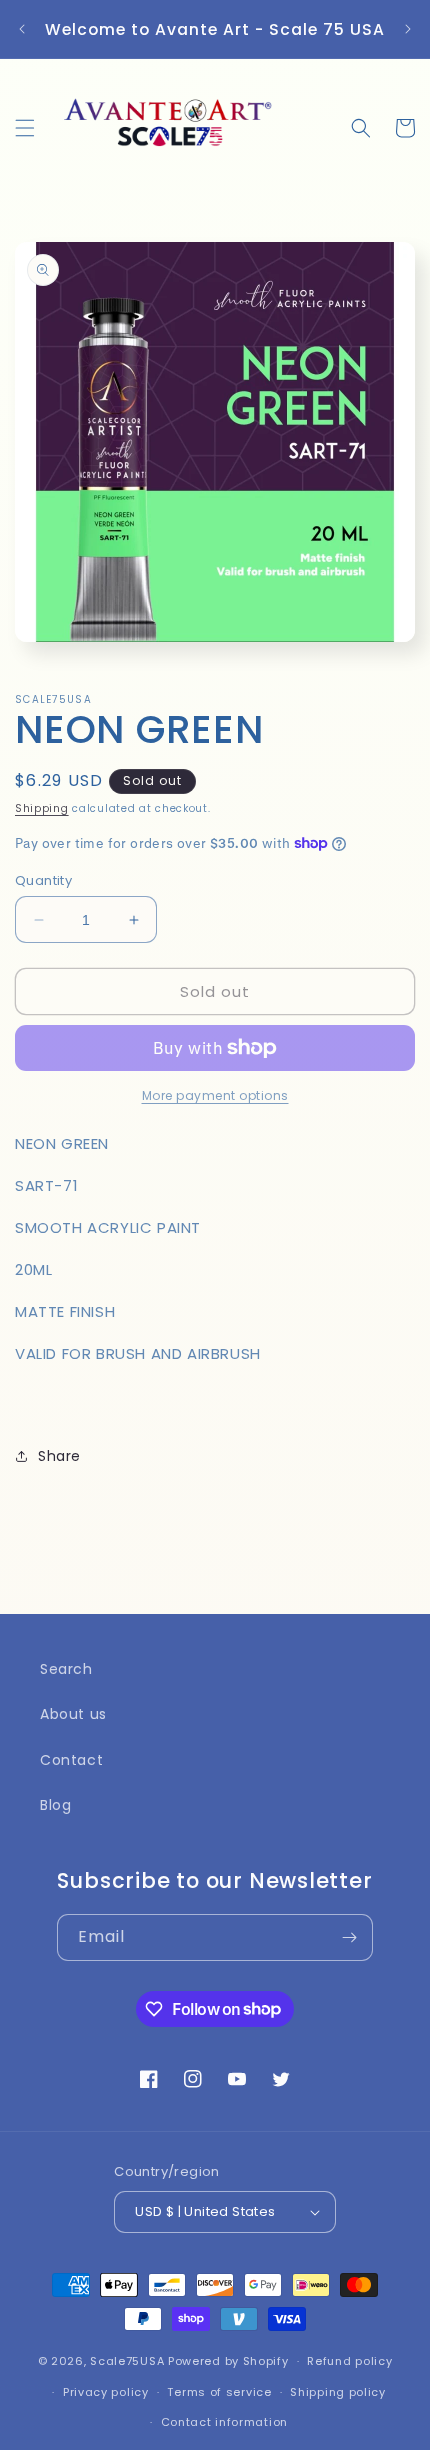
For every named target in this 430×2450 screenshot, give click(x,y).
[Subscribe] (350, 1937)
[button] (25, 128)
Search (66, 1669)
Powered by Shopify (228, 2361)
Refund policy (349, 2361)
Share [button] (59, 1456)
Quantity (43, 880)
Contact (71, 1760)
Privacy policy (106, 2392)
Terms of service (219, 2392)
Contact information (224, 2422)
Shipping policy (338, 2392)
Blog (55, 1805)
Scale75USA (127, 2361)
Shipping (42, 808)
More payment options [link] (215, 1095)
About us (73, 1714)
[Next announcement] (408, 29)
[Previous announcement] (22, 29)
